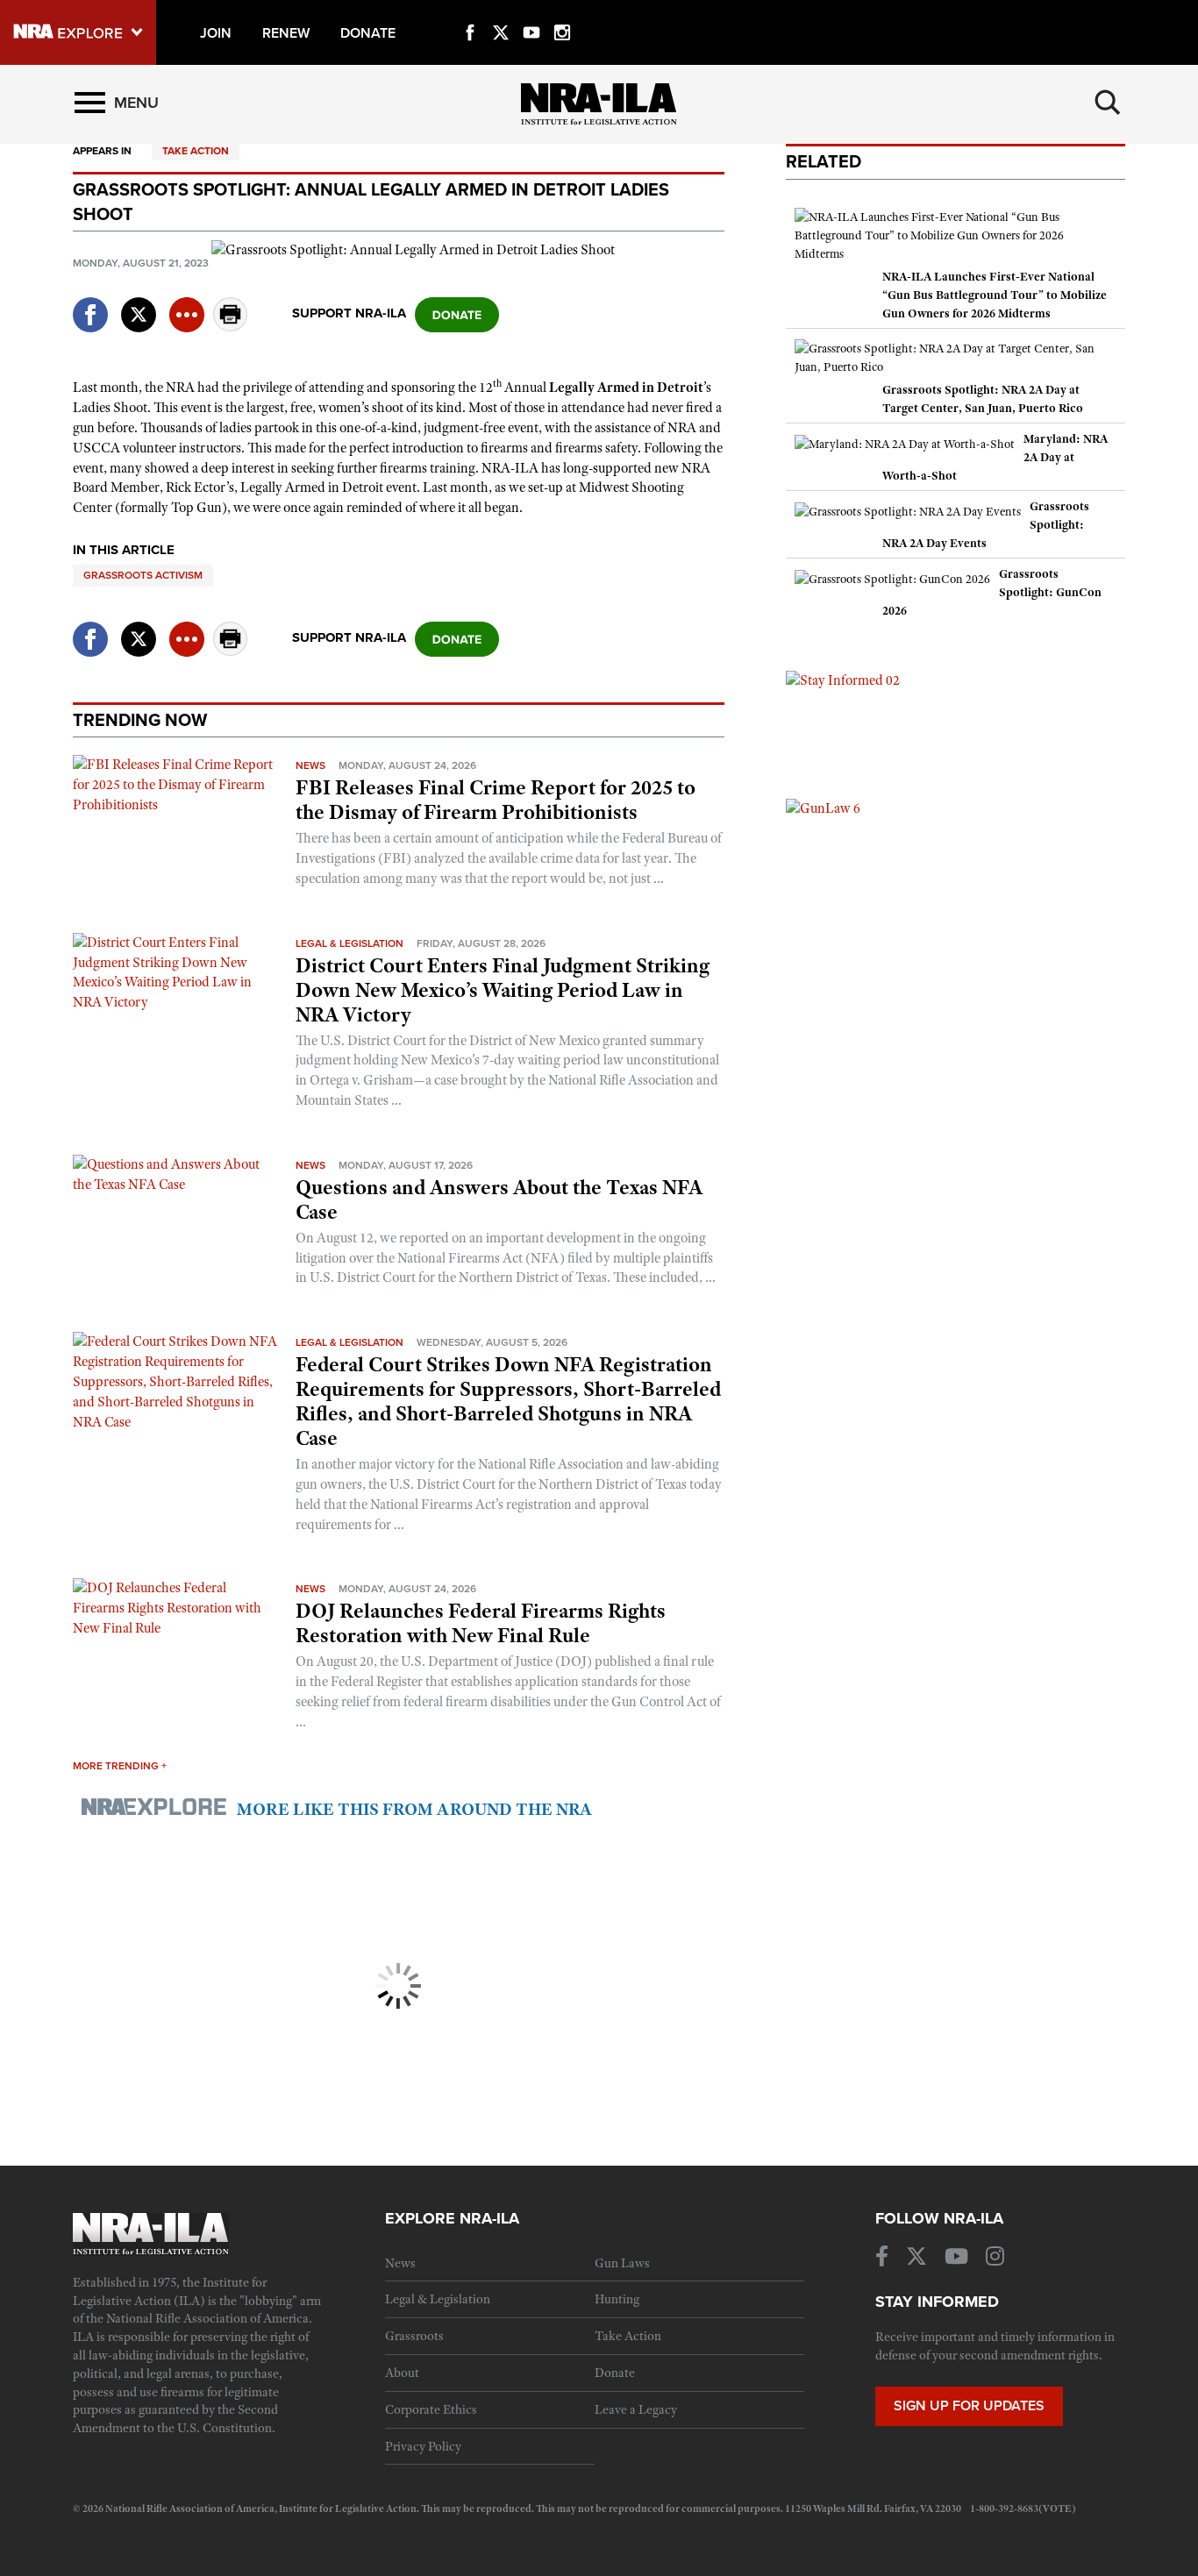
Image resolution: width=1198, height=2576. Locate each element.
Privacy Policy (423, 2446)
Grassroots (414, 2336)
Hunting (617, 2299)
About (402, 2373)
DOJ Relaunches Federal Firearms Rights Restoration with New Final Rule (481, 1623)
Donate (615, 2373)
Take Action (196, 151)
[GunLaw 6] (823, 808)
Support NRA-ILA (349, 313)
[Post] (139, 304)
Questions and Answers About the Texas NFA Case (499, 1199)
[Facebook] (470, 12)
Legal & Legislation (349, 943)
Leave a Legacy (636, 2409)
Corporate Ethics (431, 2409)
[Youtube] (531, 12)
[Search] (1108, 103)
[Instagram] (562, 12)
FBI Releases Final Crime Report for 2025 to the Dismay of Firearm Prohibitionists (496, 800)
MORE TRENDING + (120, 1766)
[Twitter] (501, 12)
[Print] (231, 327)
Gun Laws (622, 2263)
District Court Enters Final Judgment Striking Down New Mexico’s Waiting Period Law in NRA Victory (503, 990)
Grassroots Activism (143, 575)
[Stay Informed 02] (843, 680)
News (310, 765)
